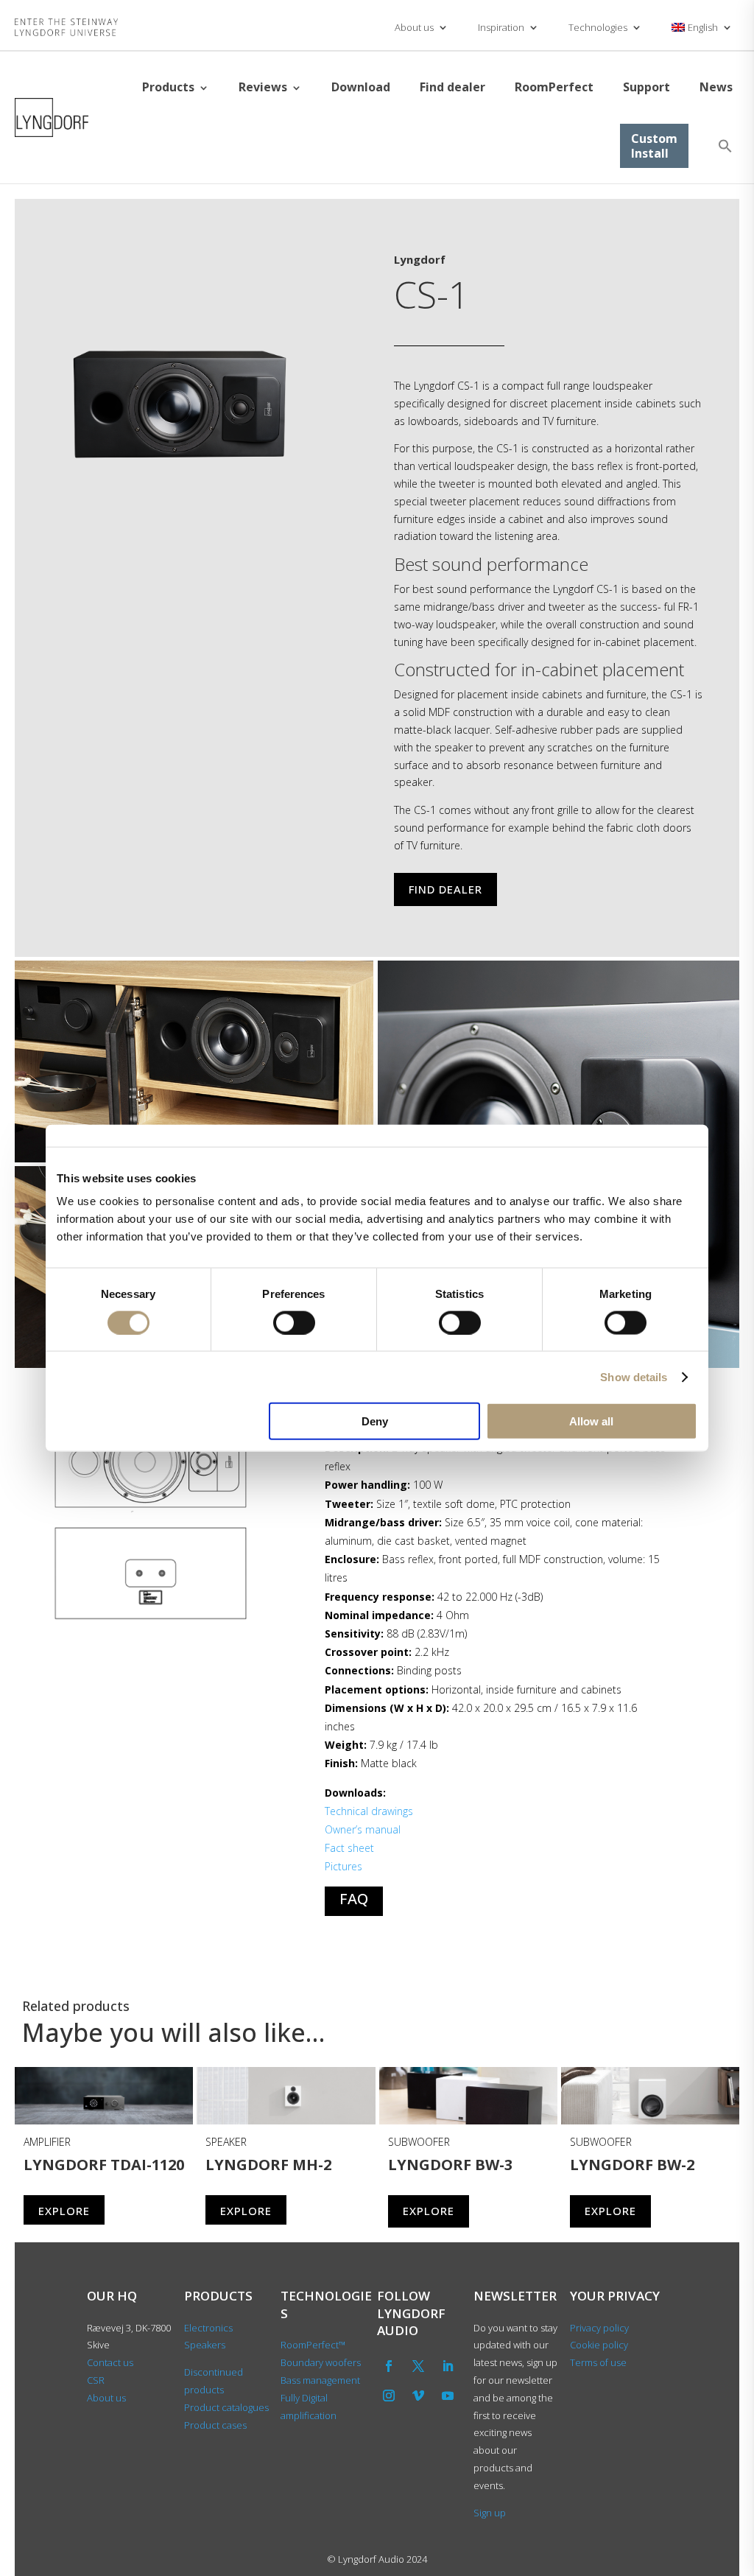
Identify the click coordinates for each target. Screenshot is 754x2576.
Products (168, 87)
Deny (375, 1421)
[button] (725, 146)
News (716, 87)
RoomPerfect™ (313, 2345)
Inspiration (501, 27)
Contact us (110, 2362)
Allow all (591, 1421)
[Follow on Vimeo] (418, 2396)
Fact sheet (349, 1848)
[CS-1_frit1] (177, 468)
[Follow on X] (418, 2366)
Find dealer (452, 87)
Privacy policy (599, 2328)
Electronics (208, 2328)
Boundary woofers (321, 2362)
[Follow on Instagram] (389, 2396)
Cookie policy (599, 2345)
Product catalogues (226, 2407)
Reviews (263, 87)
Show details (634, 1376)
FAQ (354, 1899)
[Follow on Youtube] (448, 2396)
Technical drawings (369, 1811)
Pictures (343, 1866)
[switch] (294, 1322)
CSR (96, 2380)
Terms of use (598, 2362)
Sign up (490, 2513)
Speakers (205, 2345)
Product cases (215, 2425)
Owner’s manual (363, 1829)
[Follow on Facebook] (389, 2366)
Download (361, 87)
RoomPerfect (554, 87)
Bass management (320, 2380)
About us (414, 27)
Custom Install (654, 146)
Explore (64, 2211)
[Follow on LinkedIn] (448, 2366)
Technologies (598, 27)
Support (646, 87)
